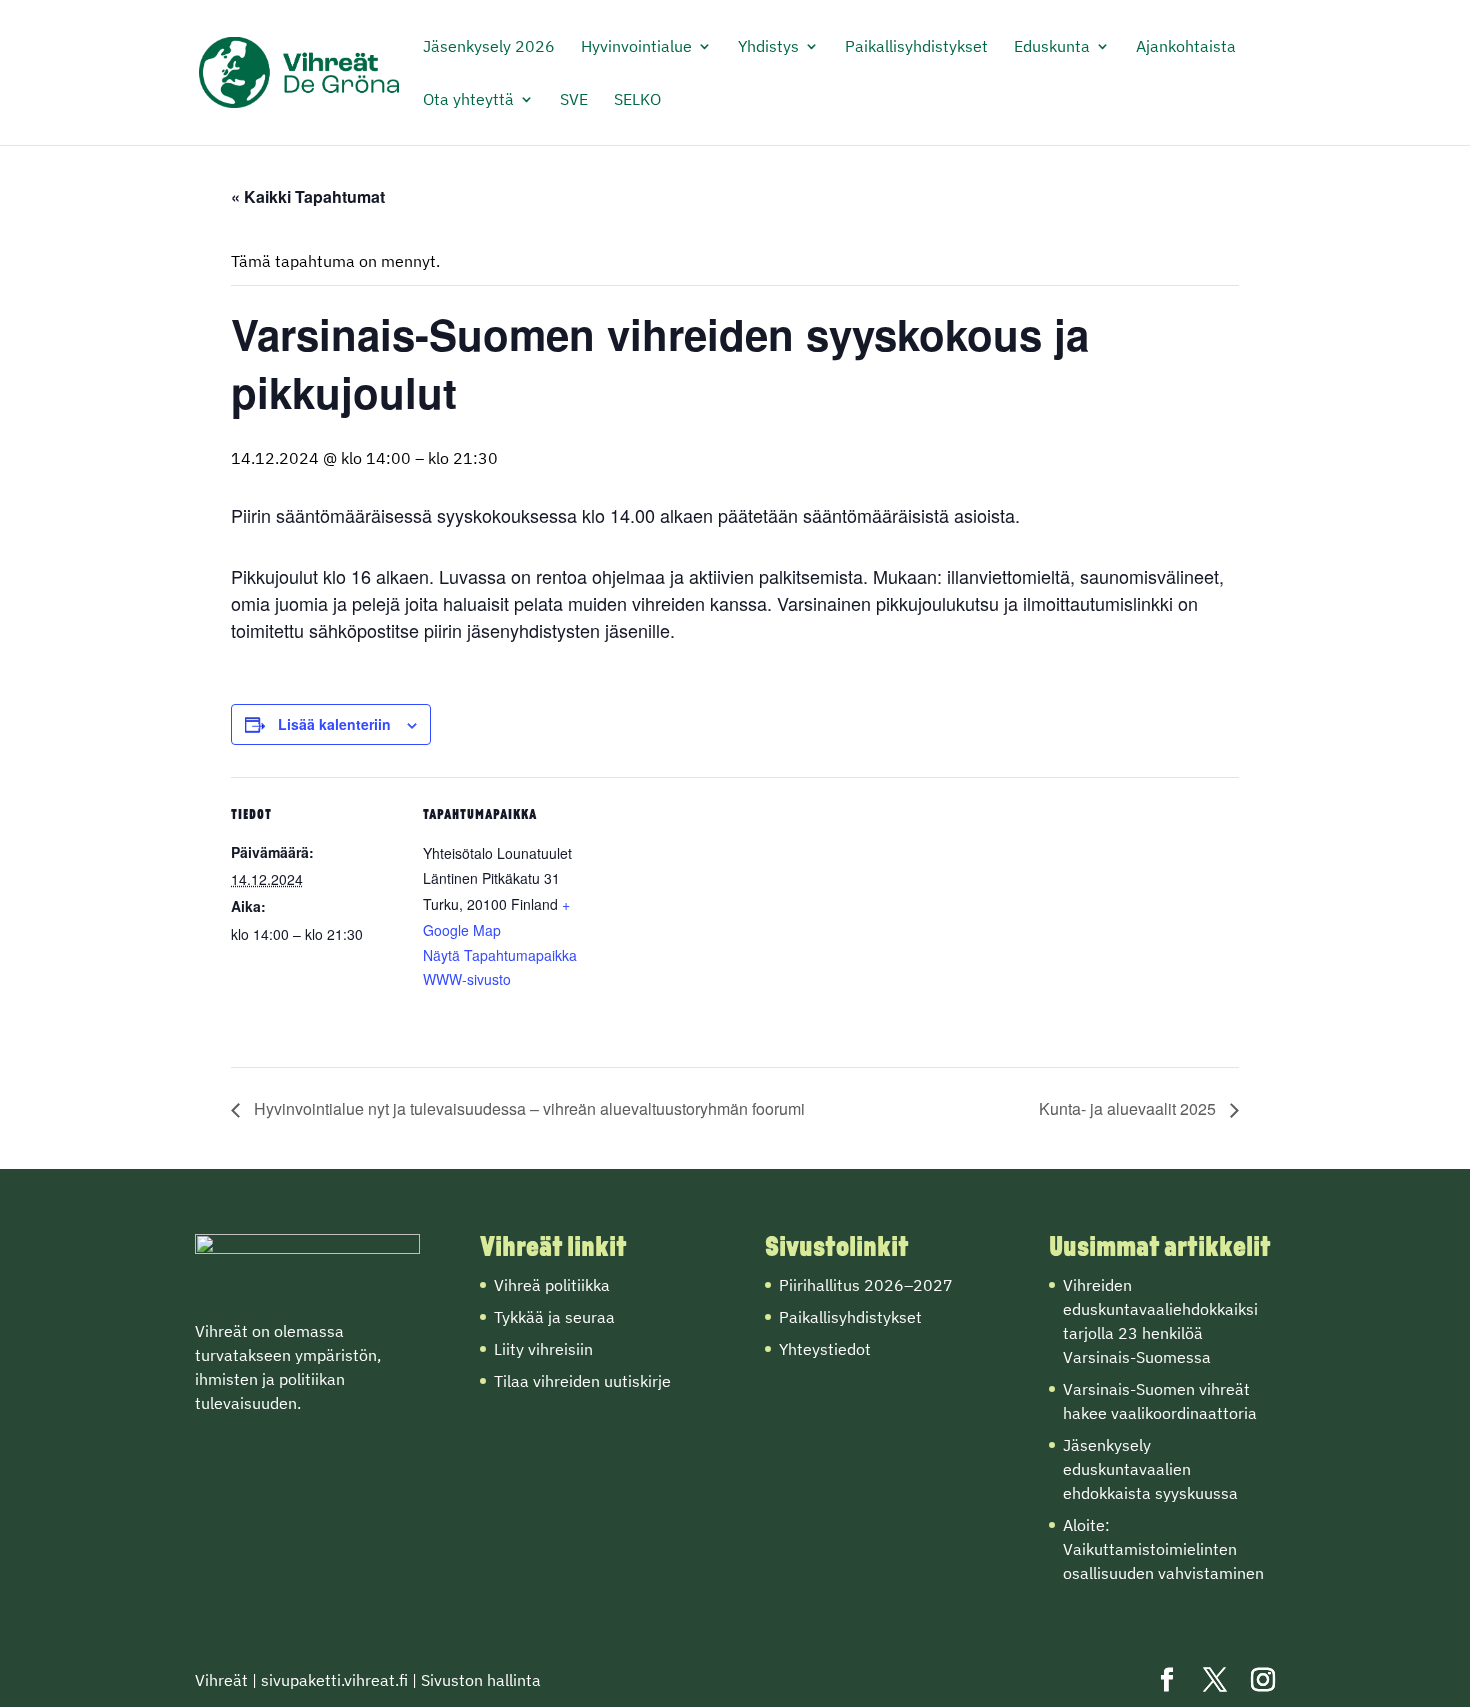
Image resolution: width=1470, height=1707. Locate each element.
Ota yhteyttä (468, 100)
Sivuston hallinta (481, 1680)
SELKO (637, 100)
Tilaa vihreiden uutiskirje (582, 1381)
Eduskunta (1052, 47)
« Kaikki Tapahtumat (308, 196)
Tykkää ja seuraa (554, 1317)
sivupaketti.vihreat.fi (334, 1680)
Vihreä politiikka (552, 1285)
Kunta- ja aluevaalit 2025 (1129, 1108)
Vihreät (221, 1680)
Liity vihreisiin (543, 1349)
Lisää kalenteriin (334, 724)
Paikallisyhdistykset (916, 47)
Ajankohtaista (1186, 47)
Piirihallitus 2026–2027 (866, 1285)
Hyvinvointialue (636, 47)
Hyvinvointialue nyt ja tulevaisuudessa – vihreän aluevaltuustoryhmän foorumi (527, 1108)
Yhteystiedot (825, 1349)
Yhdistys (768, 47)
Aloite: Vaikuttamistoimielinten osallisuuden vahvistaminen (1163, 1549)
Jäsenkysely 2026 (489, 47)
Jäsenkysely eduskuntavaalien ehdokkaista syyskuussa (1150, 1469)
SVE (574, 100)
